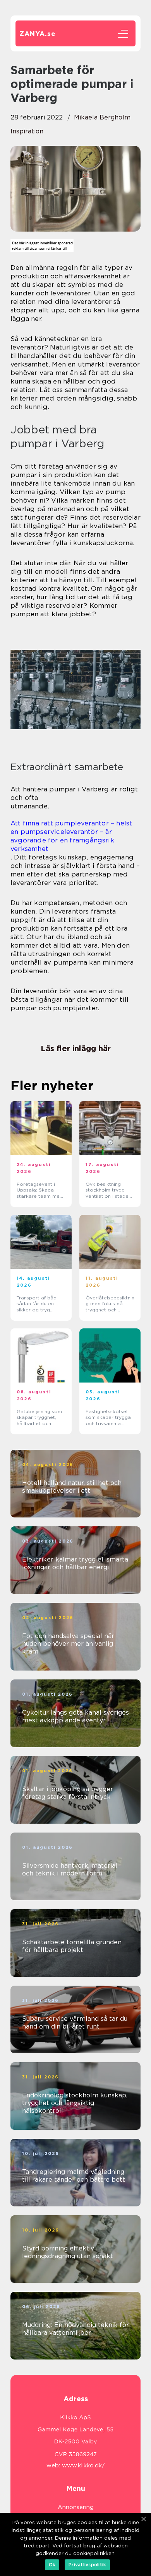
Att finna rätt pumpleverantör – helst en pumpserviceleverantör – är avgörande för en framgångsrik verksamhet (71, 836)
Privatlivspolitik (87, 2565)
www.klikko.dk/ (83, 2465)
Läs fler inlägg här (76, 1048)
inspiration (27, 131)
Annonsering (76, 2507)
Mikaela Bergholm (102, 117)
